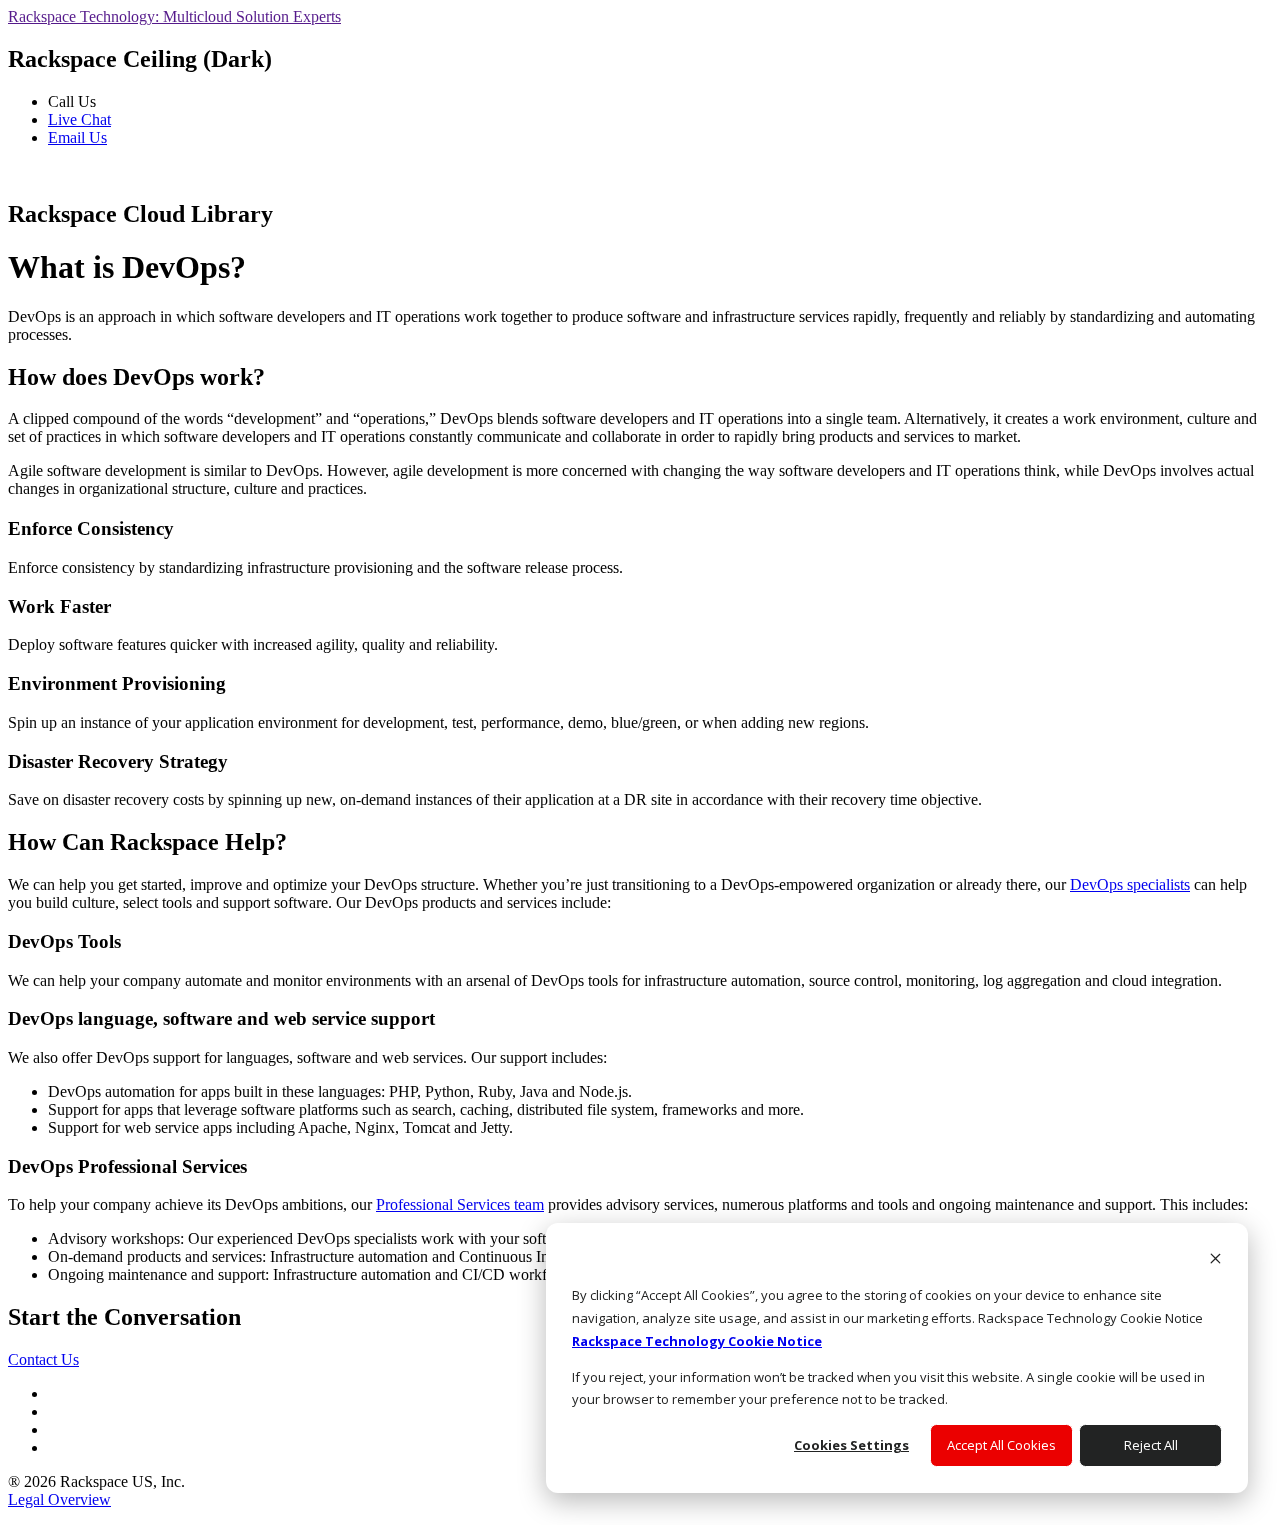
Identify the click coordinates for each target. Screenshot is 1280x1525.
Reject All (1151, 1445)
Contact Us (43, 1359)
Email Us (77, 137)
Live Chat (79, 119)
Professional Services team (460, 1204)
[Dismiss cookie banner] (1215, 1260)
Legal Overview (59, 1499)
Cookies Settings (851, 1445)
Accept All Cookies (1001, 1445)
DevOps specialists (1130, 884)
